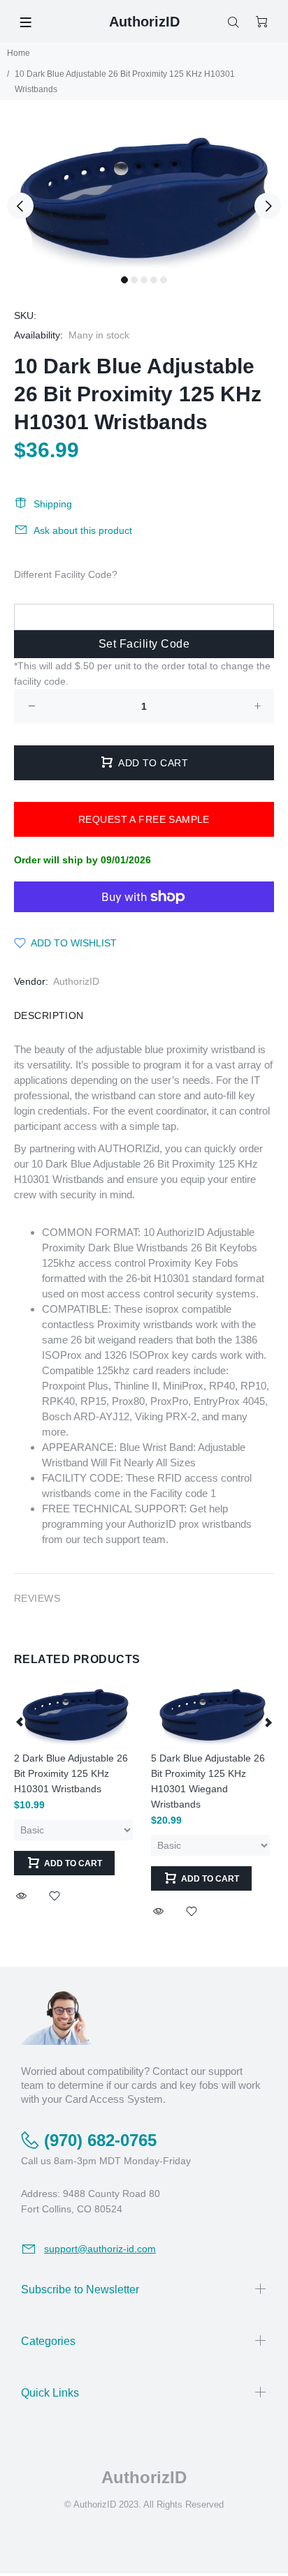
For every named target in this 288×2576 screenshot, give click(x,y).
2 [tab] (134, 280)
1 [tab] (124, 280)
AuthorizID (76, 981)
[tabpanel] (144, 198)
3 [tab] (144, 280)
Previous (20, 206)
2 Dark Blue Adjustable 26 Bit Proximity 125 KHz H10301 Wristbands (71, 1773)
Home (19, 53)
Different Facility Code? (66, 574)
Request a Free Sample (144, 819)
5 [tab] (164, 280)
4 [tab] (154, 280)
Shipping (53, 504)
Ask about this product (83, 530)
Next (268, 206)
